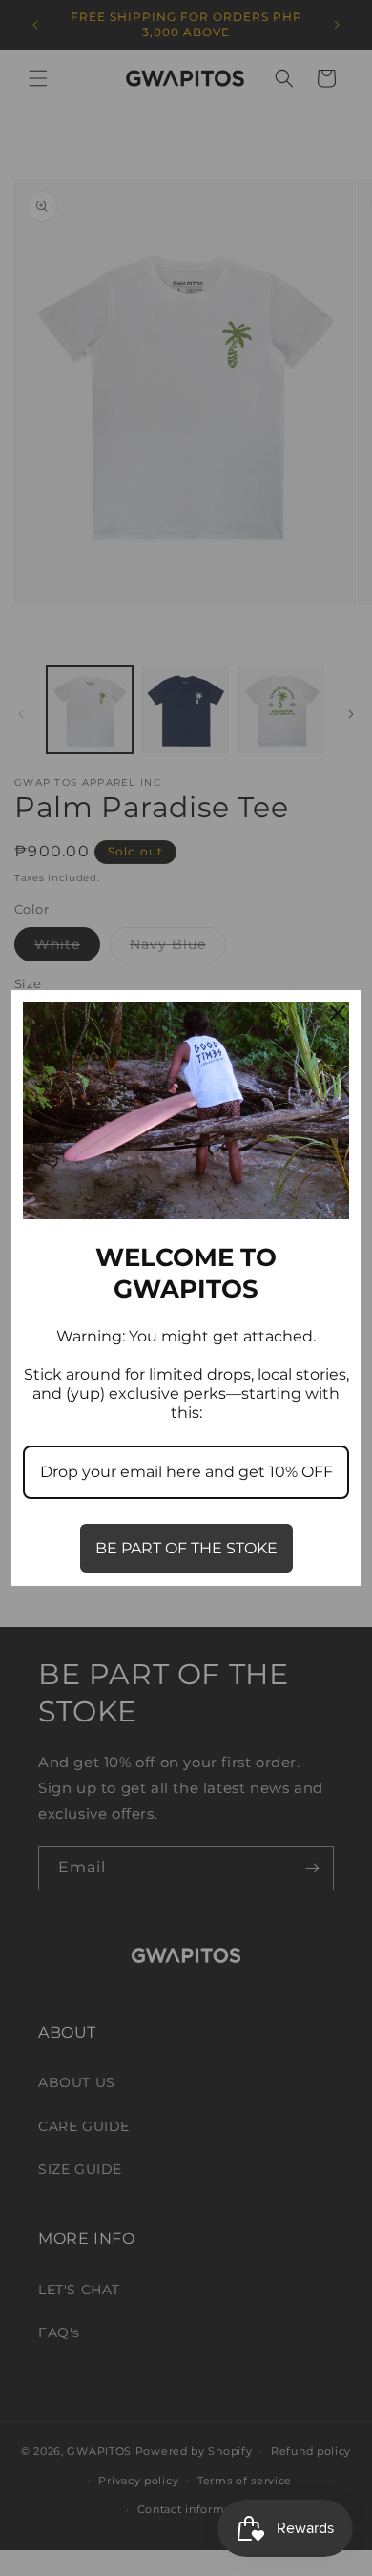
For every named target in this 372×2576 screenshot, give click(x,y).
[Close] (338, 1013)
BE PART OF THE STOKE (186, 1548)
